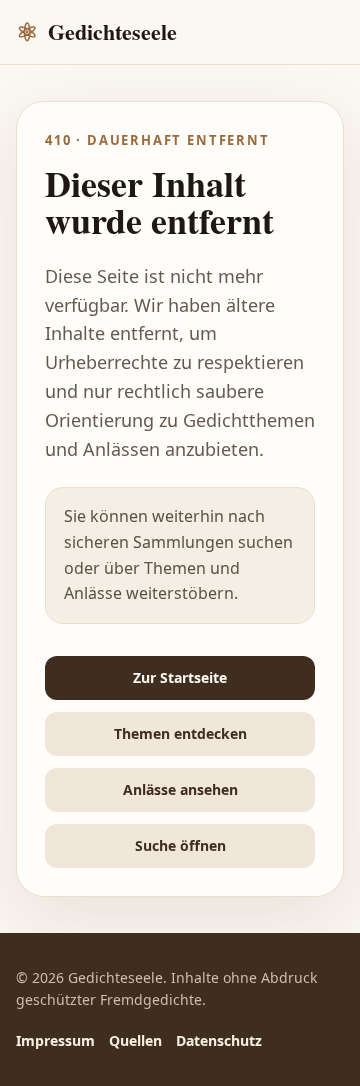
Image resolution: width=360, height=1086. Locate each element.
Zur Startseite (180, 677)
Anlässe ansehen (180, 789)
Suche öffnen (180, 845)
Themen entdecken (180, 733)
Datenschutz (219, 1040)
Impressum (55, 1040)
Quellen (135, 1040)
